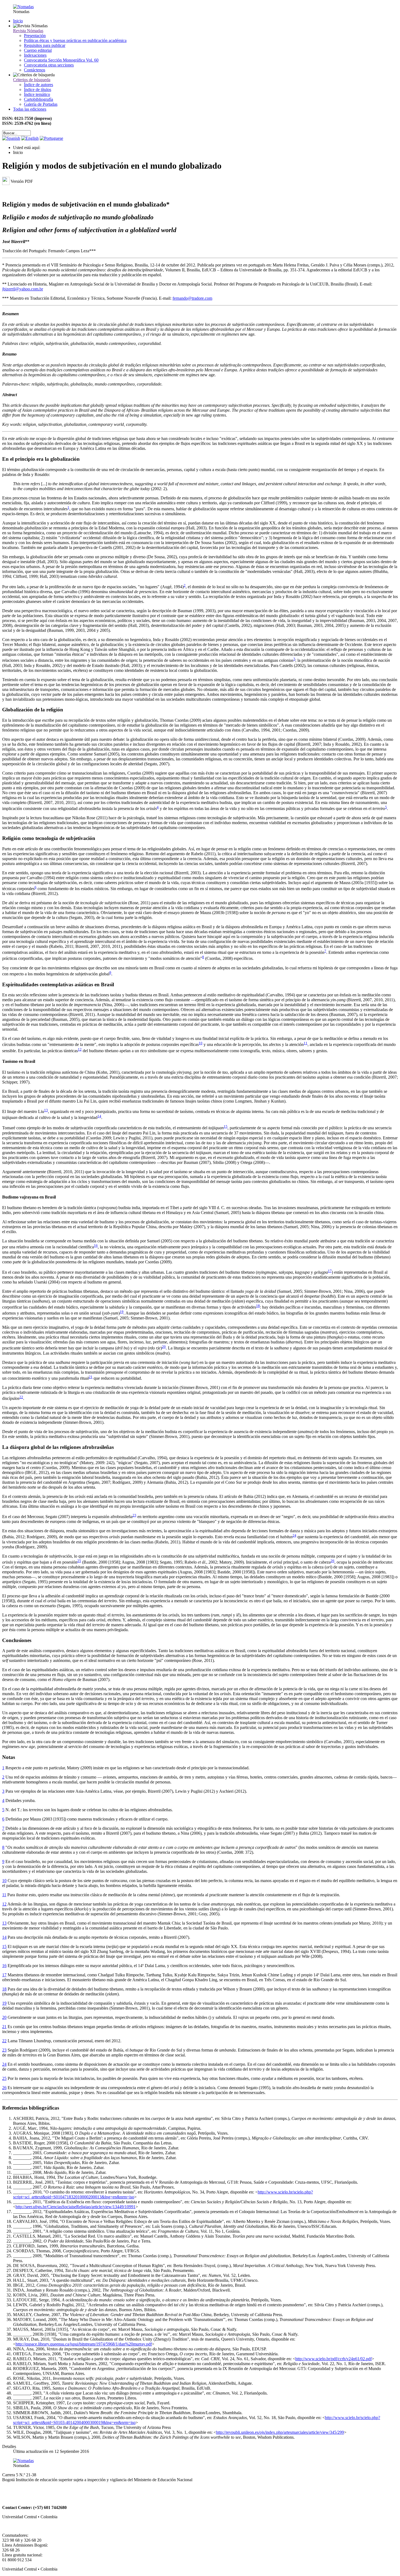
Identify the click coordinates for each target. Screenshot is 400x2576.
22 (21, 1397)
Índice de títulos (38, 89)
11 (306, 1043)
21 (91, 1377)
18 (258, 1306)
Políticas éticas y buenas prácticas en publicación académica (75, 40)
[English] (30, 138)
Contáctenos (35, 70)
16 (96, 1245)
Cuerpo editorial (38, 50)
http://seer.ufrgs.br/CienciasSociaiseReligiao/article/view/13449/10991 (76, 2207)
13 (46, 1110)
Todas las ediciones (30, 109)
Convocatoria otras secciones (49, 65)
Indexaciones (35, 55)
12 (80, 1049)
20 (164, 1347)
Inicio (18, 21)
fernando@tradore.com (192, 298)
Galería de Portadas (41, 104)
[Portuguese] (51, 138)
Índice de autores (39, 85)
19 (122, 1312)
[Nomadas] (23, 7)
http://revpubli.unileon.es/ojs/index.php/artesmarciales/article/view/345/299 (280, 2432)
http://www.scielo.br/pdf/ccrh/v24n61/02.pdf (333, 2359)
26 (333, 1561)
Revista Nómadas (28, 31)
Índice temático (37, 94)
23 (134, 1515)
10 (201, 1043)
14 (99, 1116)
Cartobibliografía (39, 99)
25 (79, 1561)
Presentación (35, 36)
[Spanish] (11, 138)
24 (294, 1535)
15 (226, 1126)
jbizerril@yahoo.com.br (23, 289)
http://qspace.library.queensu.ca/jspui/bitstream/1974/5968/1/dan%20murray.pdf (84, 2344)
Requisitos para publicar (45, 45)
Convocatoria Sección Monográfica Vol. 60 (61, 60)
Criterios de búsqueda (32, 80)
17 (330, 1271)
